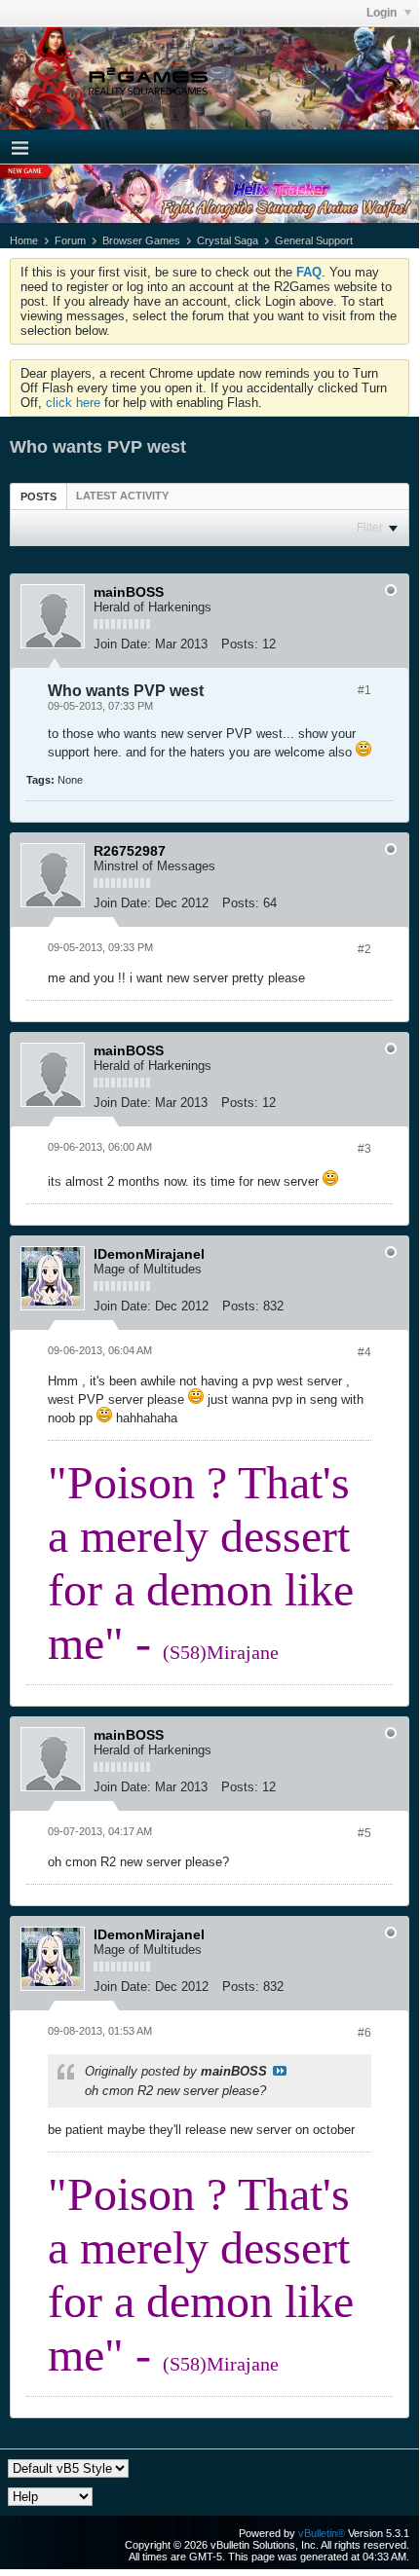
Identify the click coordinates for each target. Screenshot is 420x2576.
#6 (364, 2033)
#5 (364, 1833)
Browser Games (141, 240)
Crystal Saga (228, 240)
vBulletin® (322, 2533)
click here (73, 403)
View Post (280, 2071)
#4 (364, 1352)
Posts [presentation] (38, 497)
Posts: (240, 644)
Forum (70, 240)
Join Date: (122, 644)
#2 (364, 949)
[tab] (38, 496)
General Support (314, 240)
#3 (364, 1149)
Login (383, 13)
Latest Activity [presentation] (122, 496)
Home (24, 240)
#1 (364, 690)
